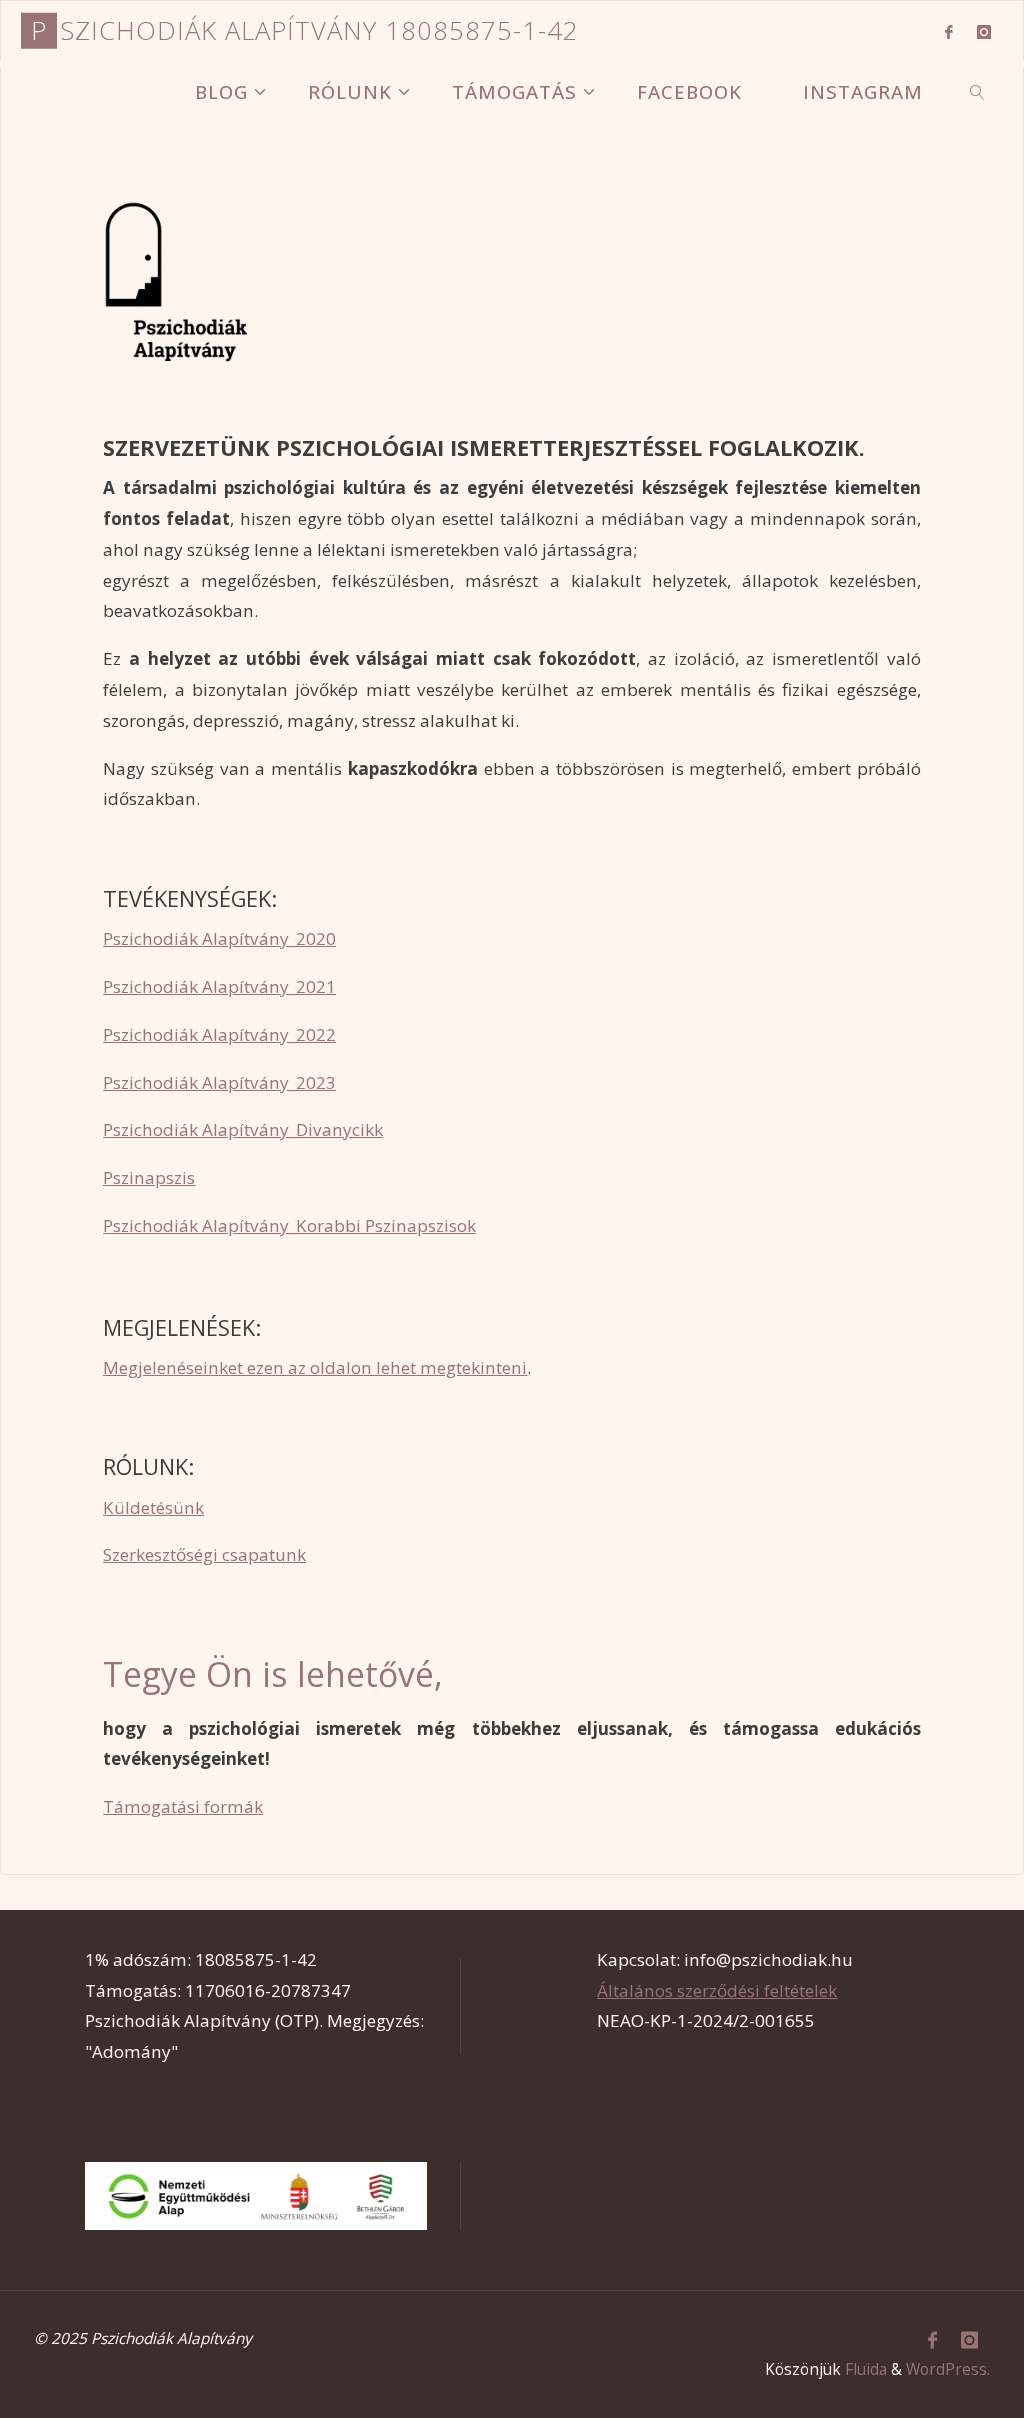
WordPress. (948, 2369)
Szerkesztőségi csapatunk (204, 1554)
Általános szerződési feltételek (717, 1990)
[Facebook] (949, 31)
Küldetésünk (153, 1507)
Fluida (866, 2369)
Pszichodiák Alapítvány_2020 (219, 938)
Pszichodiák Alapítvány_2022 (219, 1034)
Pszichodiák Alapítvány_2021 (219, 986)
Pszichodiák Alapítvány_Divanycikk (243, 1129)
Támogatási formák (183, 1806)
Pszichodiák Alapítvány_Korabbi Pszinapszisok (289, 1225)
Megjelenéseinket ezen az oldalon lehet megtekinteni (315, 1367)
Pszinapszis (149, 1177)
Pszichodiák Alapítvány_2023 (219, 1082)
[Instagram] (984, 31)
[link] (978, 91)
